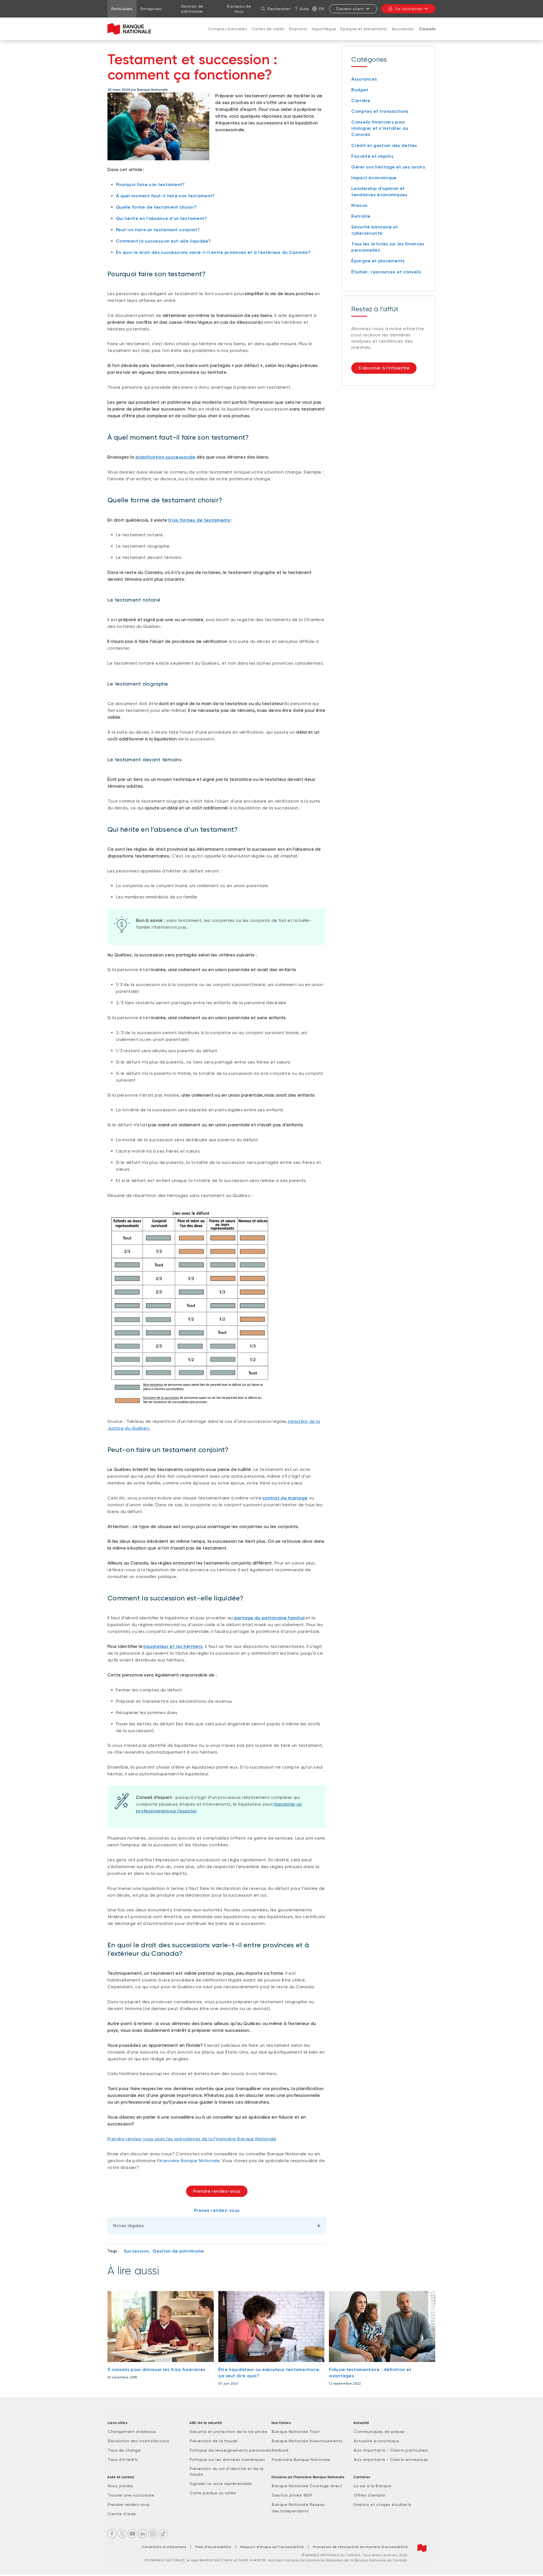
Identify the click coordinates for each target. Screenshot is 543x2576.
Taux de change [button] (124, 2450)
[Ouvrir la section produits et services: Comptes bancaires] (228, 34)
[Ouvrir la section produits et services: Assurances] (403, 34)
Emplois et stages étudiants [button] (383, 2504)
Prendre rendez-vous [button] (217, 2191)
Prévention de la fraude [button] (214, 2441)
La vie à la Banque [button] (372, 2486)
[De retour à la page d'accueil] (129, 29)
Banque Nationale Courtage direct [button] (307, 2486)
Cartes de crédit (268, 29)
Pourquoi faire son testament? (150, 184)
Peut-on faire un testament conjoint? (158, 230)
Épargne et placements (364, 29)
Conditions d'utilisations (164, 2547)
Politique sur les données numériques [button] (227, 2460)
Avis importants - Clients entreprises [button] (391, 2460)
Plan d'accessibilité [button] (213, 2547)
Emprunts (298, 29)
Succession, (137, 2251)
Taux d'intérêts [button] (123, 2460)
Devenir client (350, 9)
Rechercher (279, 9)
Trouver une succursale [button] (131, 2495)
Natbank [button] (280, 2450)
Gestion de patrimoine (178, 2251)
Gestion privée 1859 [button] (292, 2495)
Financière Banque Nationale (188, 2161)
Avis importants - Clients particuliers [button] (391, 2450)
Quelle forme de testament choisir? (156, 207)
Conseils (427, 29)
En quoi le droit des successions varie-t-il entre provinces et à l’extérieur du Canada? (213, 252)
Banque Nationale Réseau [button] (298, 2504)
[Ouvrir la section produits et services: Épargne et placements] (364, 34)
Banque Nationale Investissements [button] (307, 2441)
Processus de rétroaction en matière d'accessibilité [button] (361, 2547)
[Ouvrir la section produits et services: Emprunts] (298, 34)
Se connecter (409, 9)
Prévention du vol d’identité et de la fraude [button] (227, 2471)
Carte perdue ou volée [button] (213, 2493)
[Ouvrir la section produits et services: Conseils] (427, 35)
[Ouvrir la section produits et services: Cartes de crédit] (268, 34)
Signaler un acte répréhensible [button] (221, 2484)
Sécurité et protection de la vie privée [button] (229, 2432)
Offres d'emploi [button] (370, 2495)
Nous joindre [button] (120, 2486)
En (321, 9)
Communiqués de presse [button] (379, 2432)
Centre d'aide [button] (122, 2514)
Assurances (403, 29)
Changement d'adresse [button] (132, 2432)
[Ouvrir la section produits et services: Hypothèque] (324, 34)
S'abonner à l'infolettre (384, 368)
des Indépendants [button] (290, 2511)
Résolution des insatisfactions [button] (138, 2441)
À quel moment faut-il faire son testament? (165, 196)
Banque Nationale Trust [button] (296, 2432)
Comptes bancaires (228, 29)
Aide (304, 9)
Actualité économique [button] (376, 2441)
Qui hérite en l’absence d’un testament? (161, 218)
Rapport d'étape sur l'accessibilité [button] (272, 2547)
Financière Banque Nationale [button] (301, 2460)
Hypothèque (324, 29)
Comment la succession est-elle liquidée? (163, 241)
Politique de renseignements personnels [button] (230, 2450)
